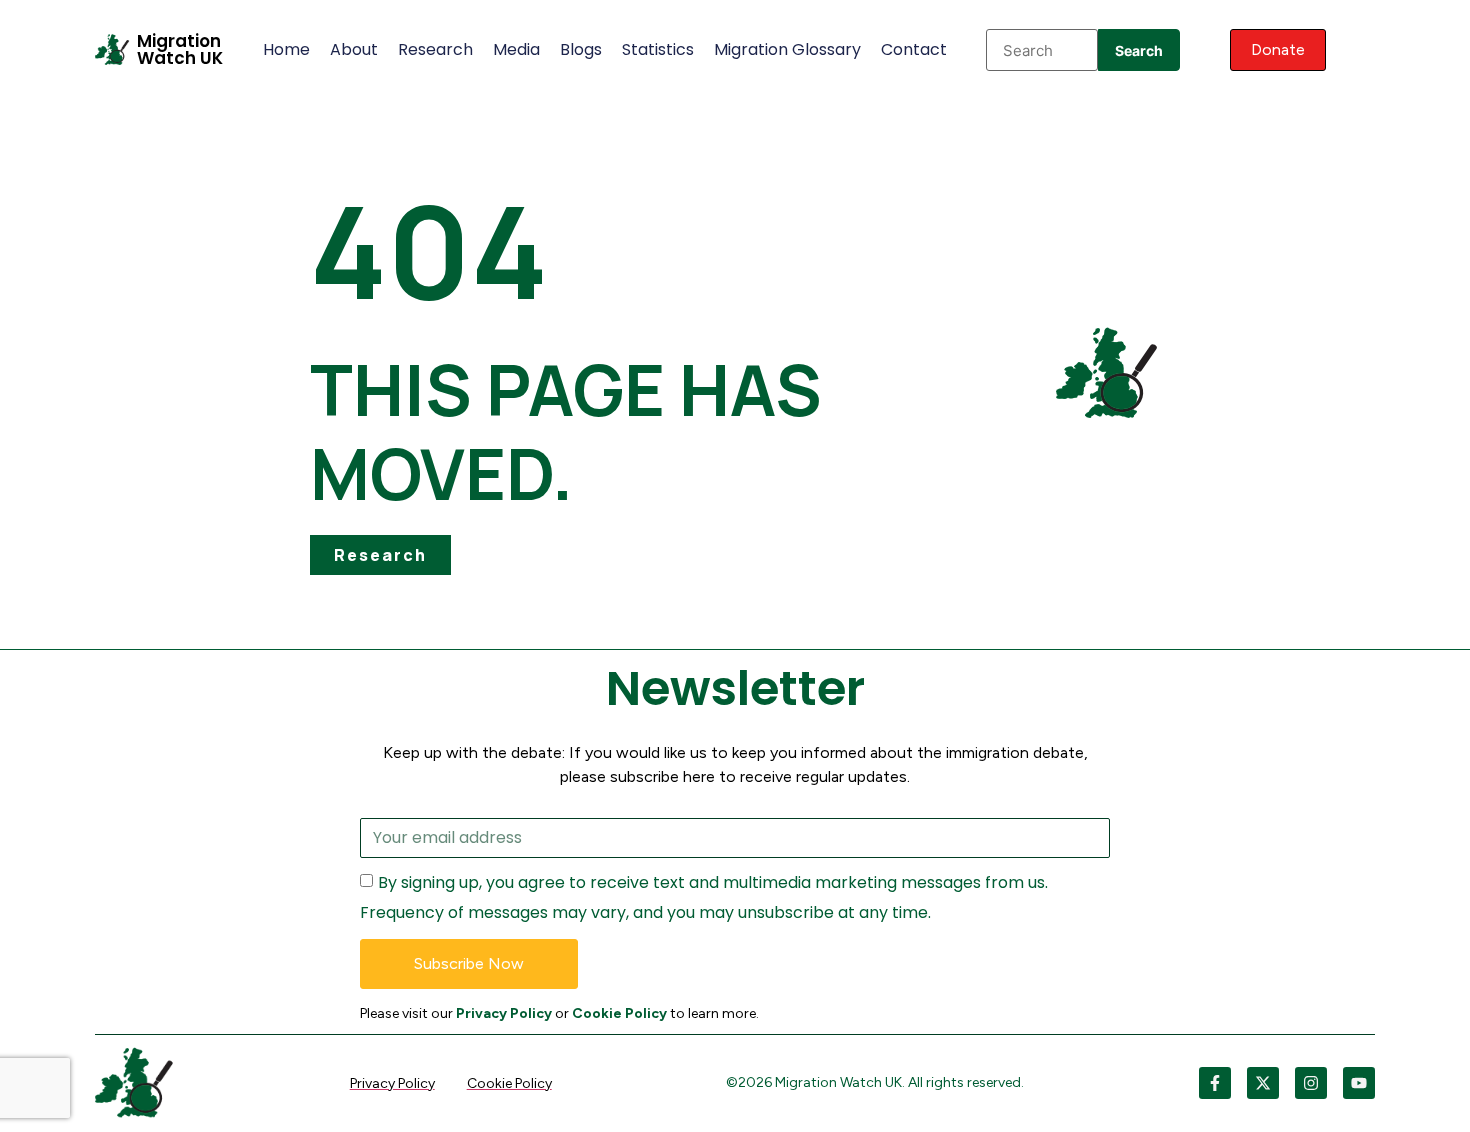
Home (286, 49)
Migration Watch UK (180, 49)
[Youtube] (1359, 1083)
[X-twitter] (1263, 1083)
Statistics (658, 49)
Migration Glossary (787, 49)
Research (435, 49)
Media (516, 49)
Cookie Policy (619, 1013)
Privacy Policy (504, 1013)
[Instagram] (1311, 1083)
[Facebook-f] (1215, 1083)
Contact (914, 49)
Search (1139, 50)
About (354, 49)
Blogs (581, 49)
